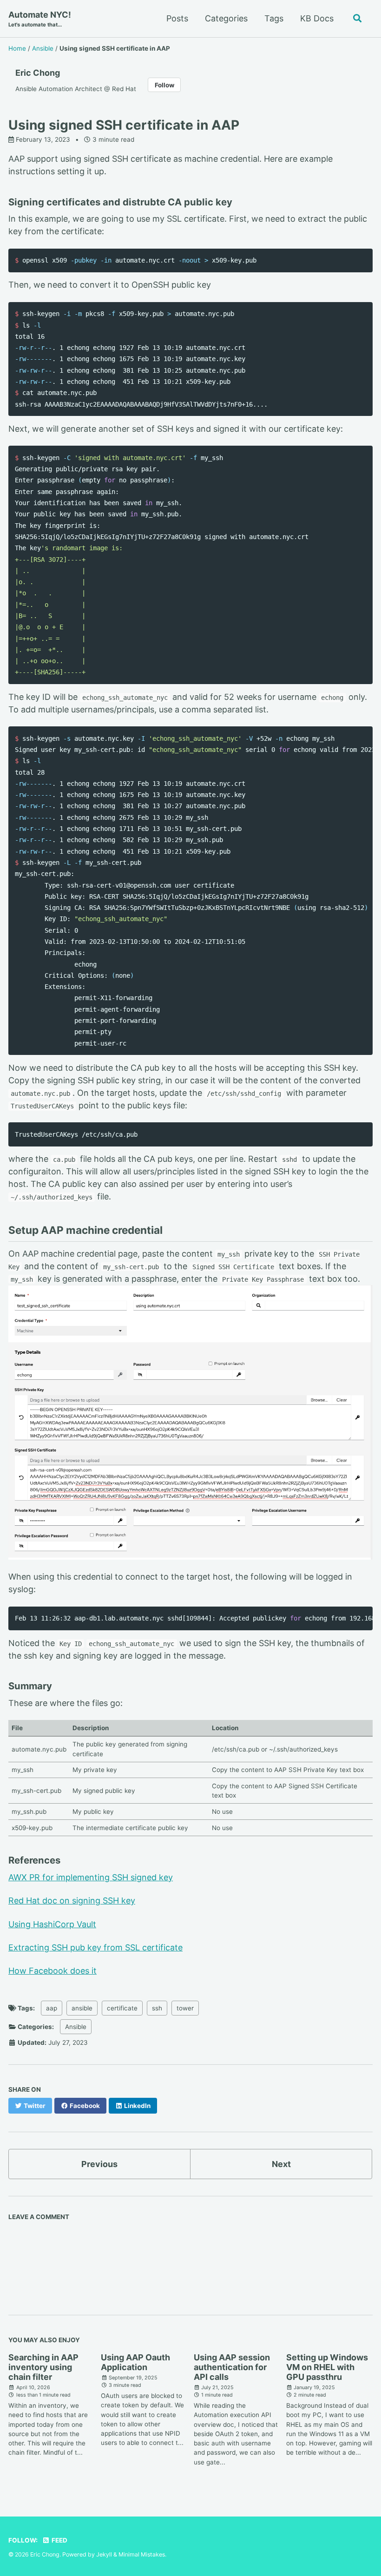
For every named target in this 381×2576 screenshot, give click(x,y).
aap (52, 2008)
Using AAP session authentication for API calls (232, 2367)
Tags (274, 18)
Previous (99, 2164)
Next (281, 2164)
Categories (226, 18)
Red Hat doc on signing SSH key (72, 1901)
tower (185, 2008)
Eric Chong (38, 73)
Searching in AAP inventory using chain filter (43, 2367)
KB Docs (317, 18)
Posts (177, 18)
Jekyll (104, 2554)
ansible (82, 2008)
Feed (59, 2540)
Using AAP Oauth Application (135, 2362)
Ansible (76, 2027)
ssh (157, 2008)
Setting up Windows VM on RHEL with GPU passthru (327, 2367)
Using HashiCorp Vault (52, 1924)
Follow (164, 85)
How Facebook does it (53, 1971)
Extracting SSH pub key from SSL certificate (95, 1947)
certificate (122, 2008)
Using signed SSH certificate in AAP (124, 125)
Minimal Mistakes (142, 2554)
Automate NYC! (40, 19)
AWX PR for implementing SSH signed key (91, 1877)
